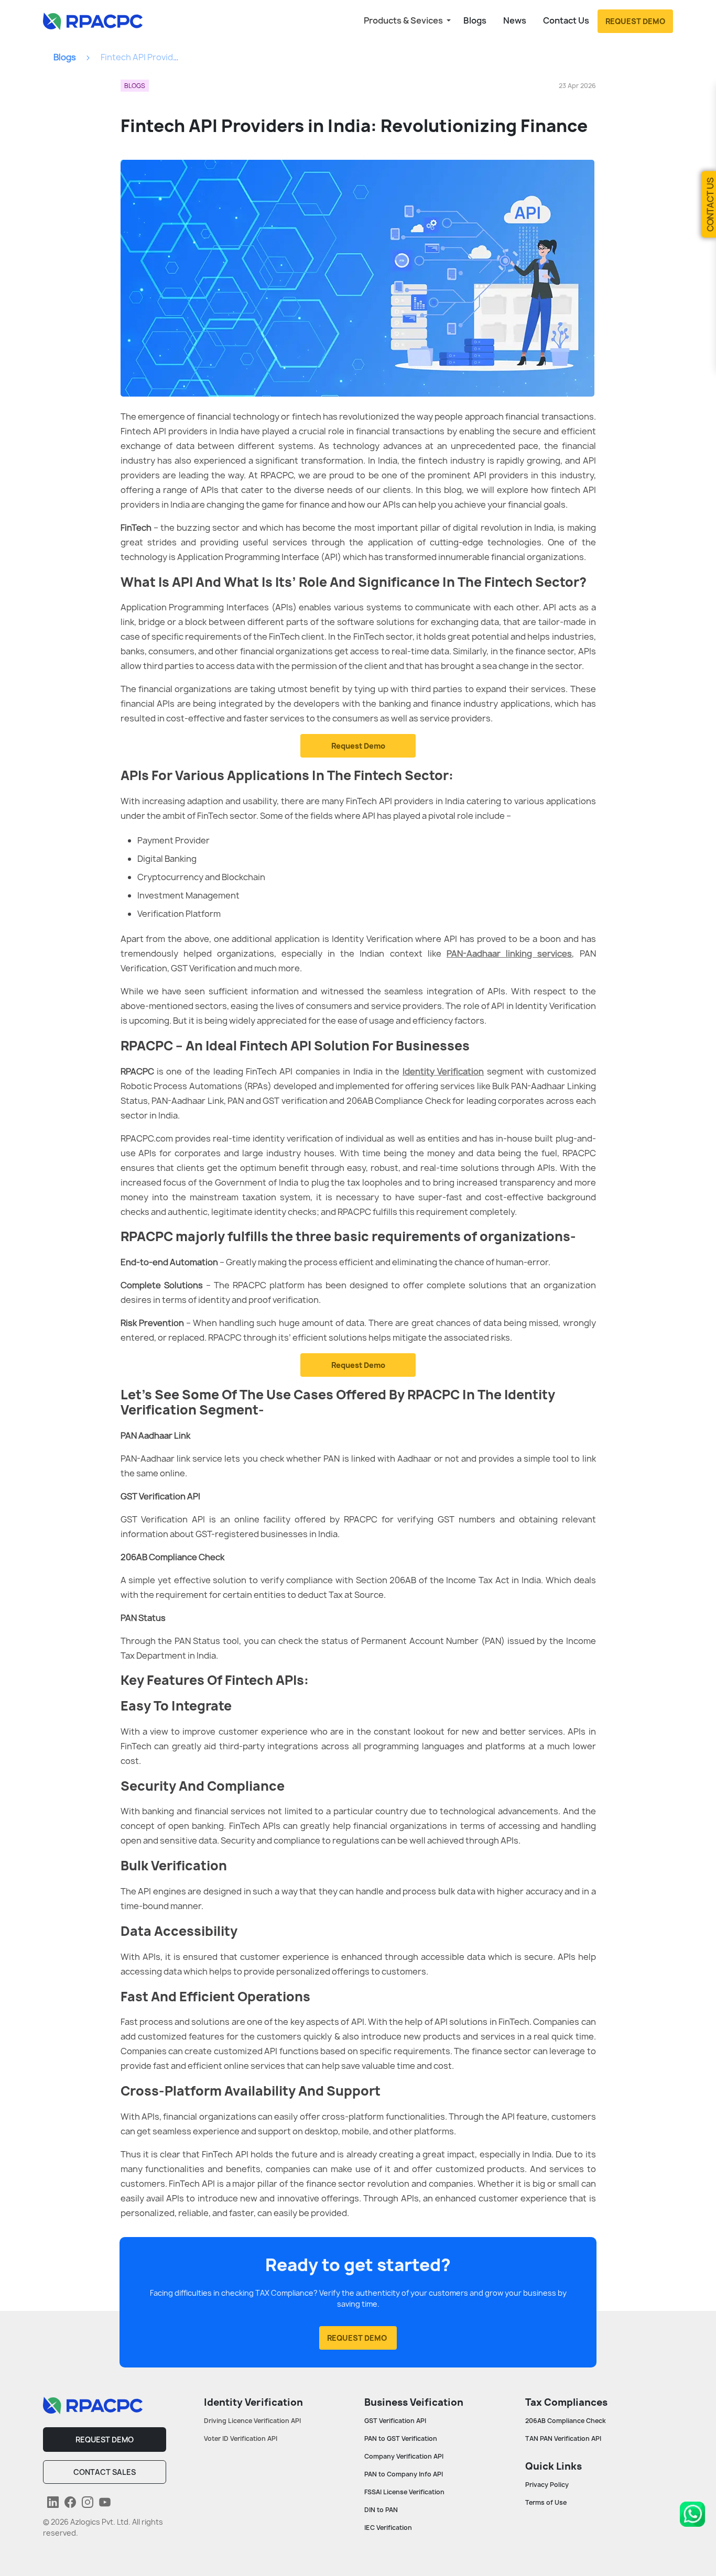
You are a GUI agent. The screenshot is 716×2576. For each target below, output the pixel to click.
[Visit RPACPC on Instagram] (86, 2502)
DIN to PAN (381, 2510)
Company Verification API (404, 2456)
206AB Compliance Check (566, 2421)
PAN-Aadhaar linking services (509, 953)
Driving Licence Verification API (252, 2421)
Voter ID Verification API (241, 2438)
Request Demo (358, 746)
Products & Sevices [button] (404, 20)
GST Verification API (395, 2421)
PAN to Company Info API (404, 2474)
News (515, 20)
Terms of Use (546, 2502)
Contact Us (566, 20)
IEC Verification (388, 2528)
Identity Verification (443, 1071)
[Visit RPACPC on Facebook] (69, 2502)
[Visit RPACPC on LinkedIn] (52, 2502)
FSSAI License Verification (404, 2492)
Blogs (475, 20)
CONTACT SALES (105, 2472)
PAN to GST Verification (401, 2438)
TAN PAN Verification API (563, 2438)
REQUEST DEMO (105, 2440)
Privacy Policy (547, 2485)
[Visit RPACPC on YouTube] (103, 2502)
